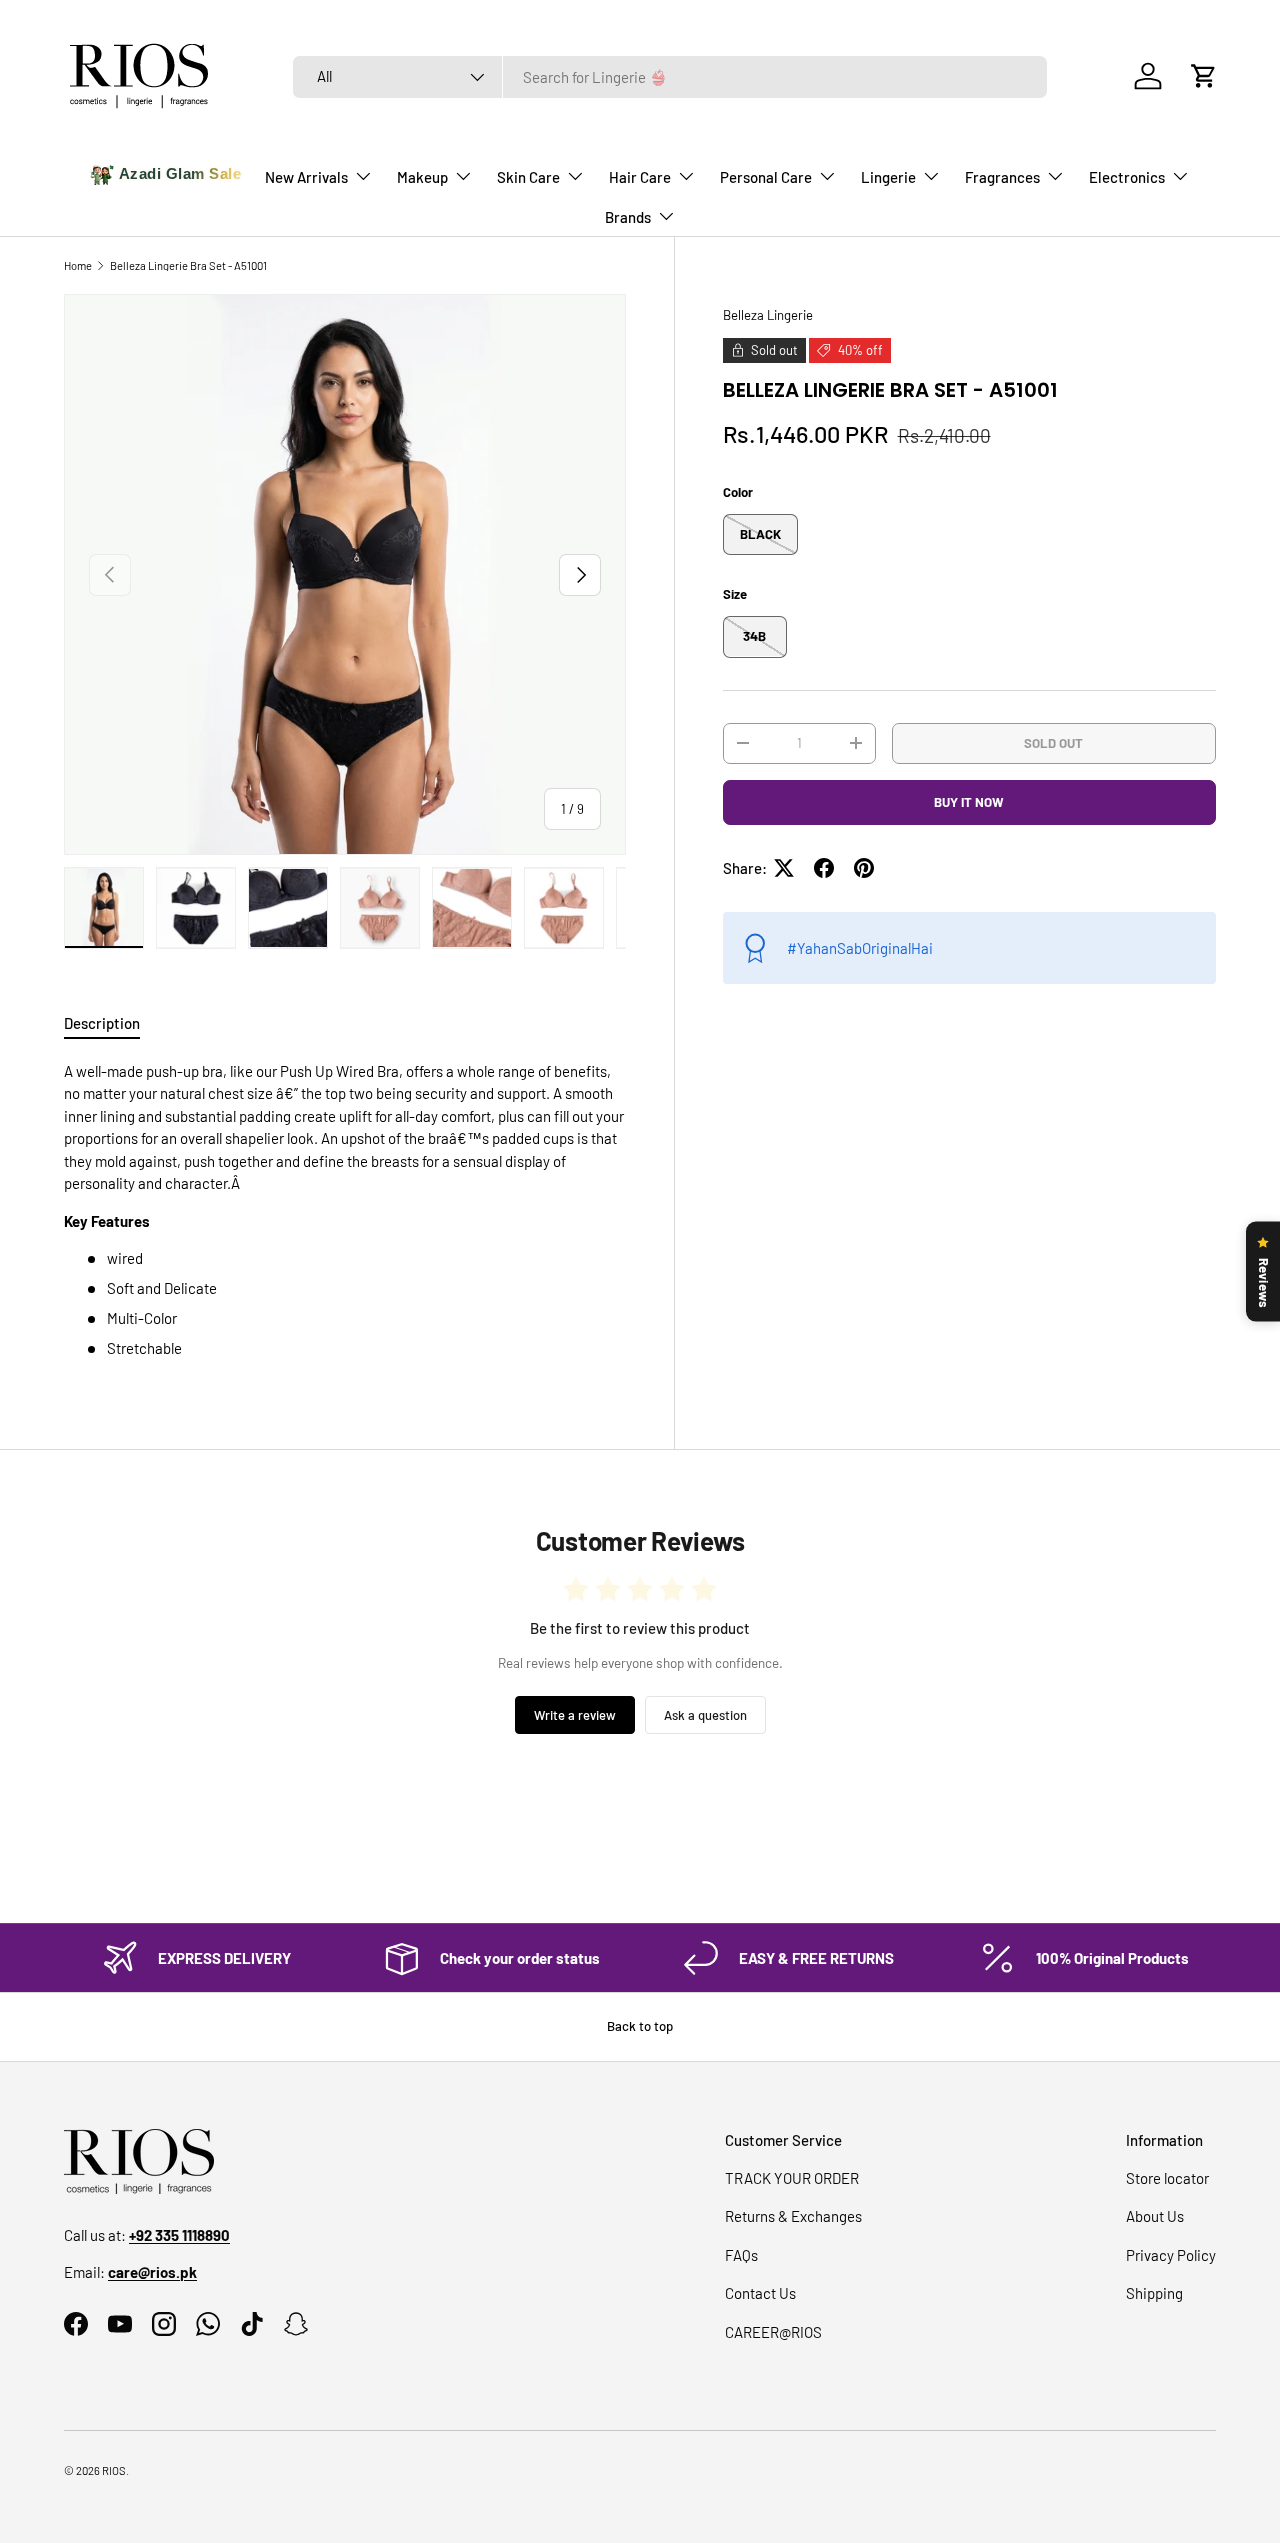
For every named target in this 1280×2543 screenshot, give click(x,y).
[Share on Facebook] (824, 868)
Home (78, 265)
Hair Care (640, 177)
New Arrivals (306, 177)
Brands (628, 217)
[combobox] (670, 77)
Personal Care (766, 177)
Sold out (1053, 742)
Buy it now (969, 802)
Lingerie (888, 177)
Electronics (1127, 177)
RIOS (114, 2470)
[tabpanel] (345, 1210)
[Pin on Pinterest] (864, 868)
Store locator (1167, 2178)
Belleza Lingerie (768, 315)
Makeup (422, 177)
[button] (1204, 76)
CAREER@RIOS (773, 2332)
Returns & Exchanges (793, 2216)
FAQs (741, 2255)
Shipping (1154, 2293)
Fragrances (1002, 177)
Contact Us (760, 2293)
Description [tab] (102, 1023)
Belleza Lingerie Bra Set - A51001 (188, 265)
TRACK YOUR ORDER (792, 2178)
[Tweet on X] (784, 868)
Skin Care (528, 177)
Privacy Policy (1171, 2255)
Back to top (640, 2026)
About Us (1155, 2216)
